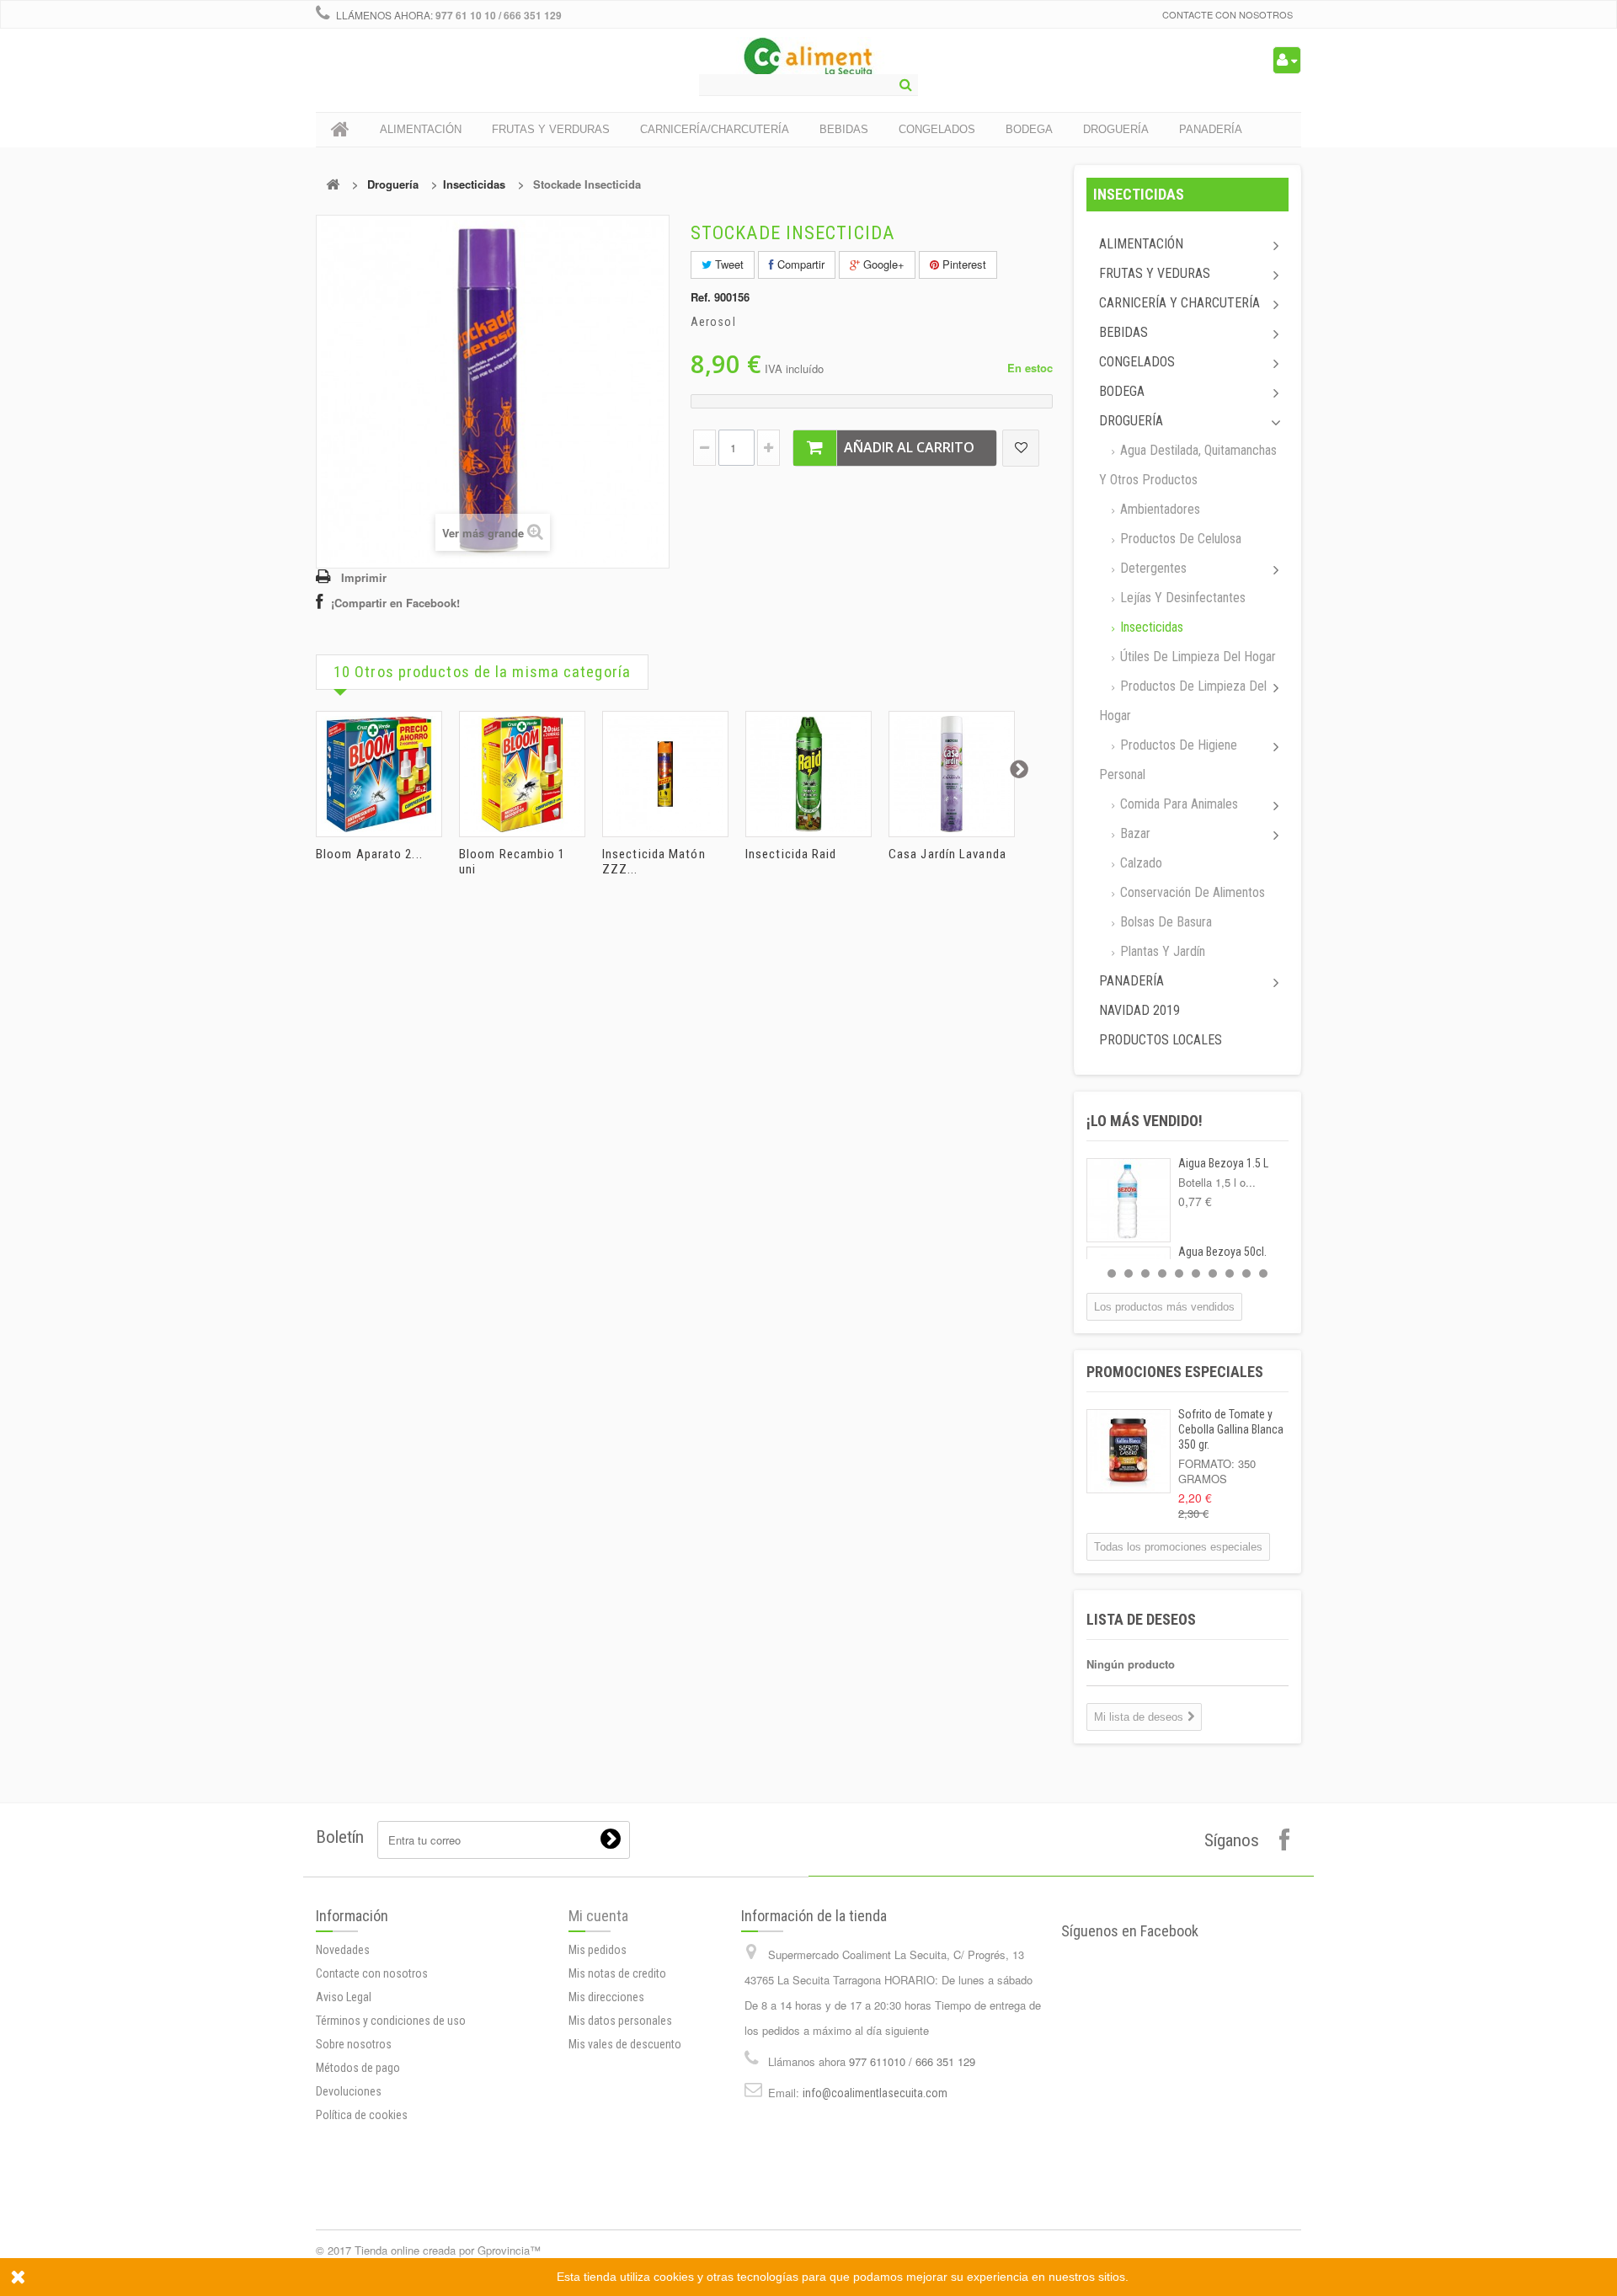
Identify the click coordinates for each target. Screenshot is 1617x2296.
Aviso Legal (344, 1997)
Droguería (393, 184)
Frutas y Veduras (1155, 273)
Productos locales (1161, 1040)
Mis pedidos (598, 1950)
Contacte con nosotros (1227, 14)
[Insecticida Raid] (808, 774)
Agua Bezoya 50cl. (1222, 1252)
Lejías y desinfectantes (1181, 598)
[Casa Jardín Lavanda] (952, 774)
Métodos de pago (358, 2068)
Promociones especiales (1175, 1372)
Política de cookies (362, 2115)
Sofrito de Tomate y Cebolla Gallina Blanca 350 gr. (1231, 1429)
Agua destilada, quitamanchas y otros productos (1188, 465)
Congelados (1137, 362)
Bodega (1122, 391)
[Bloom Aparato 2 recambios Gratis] (379, 774)
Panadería (1131, 981)
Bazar (1134, 833)
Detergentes (1152, 568)
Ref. (701, 297)
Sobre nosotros (354, 2044)
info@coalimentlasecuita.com (875, 2093)
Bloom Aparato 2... (369, 854)
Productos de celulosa (1179, 539)
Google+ (882, 264)
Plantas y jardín (1161, 951)
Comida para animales (1177, 804)
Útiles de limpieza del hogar (1196, 657)
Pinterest (963, 264)
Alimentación (1141, 244)
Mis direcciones (606, 1997)
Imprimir (364, 577)
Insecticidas (474, 184)
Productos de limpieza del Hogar (1183, 701)
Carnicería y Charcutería (1179, 303)
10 (1263, 1273)
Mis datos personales (620, 2021)
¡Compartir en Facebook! (395, 603)
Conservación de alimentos (1191, 892)
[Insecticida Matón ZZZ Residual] (665, 774)
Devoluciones (349, 2091)
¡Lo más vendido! (1145, 1121)
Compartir (799, 264)
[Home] (340, 130)
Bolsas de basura (1164, 922)
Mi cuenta (598, 1916)
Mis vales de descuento (625, 2044)
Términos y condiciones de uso (391, 2021)
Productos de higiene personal (1168, 760)
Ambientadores (1158, 509)
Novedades (343, 1950)
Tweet (728, 264)
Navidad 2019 (1139, 1010)
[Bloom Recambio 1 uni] (522, 774)
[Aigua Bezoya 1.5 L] (1129, 1200)
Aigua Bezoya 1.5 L (1223, 1163)
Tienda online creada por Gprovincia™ (448, 2250)
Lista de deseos (1141, 1619)
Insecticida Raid (791, 854)
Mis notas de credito (617, 1973)
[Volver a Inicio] (333, 184)
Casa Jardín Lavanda (947, 854)
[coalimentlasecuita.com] (809, 59)
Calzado (1139, 863)
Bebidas (1123, 332)
